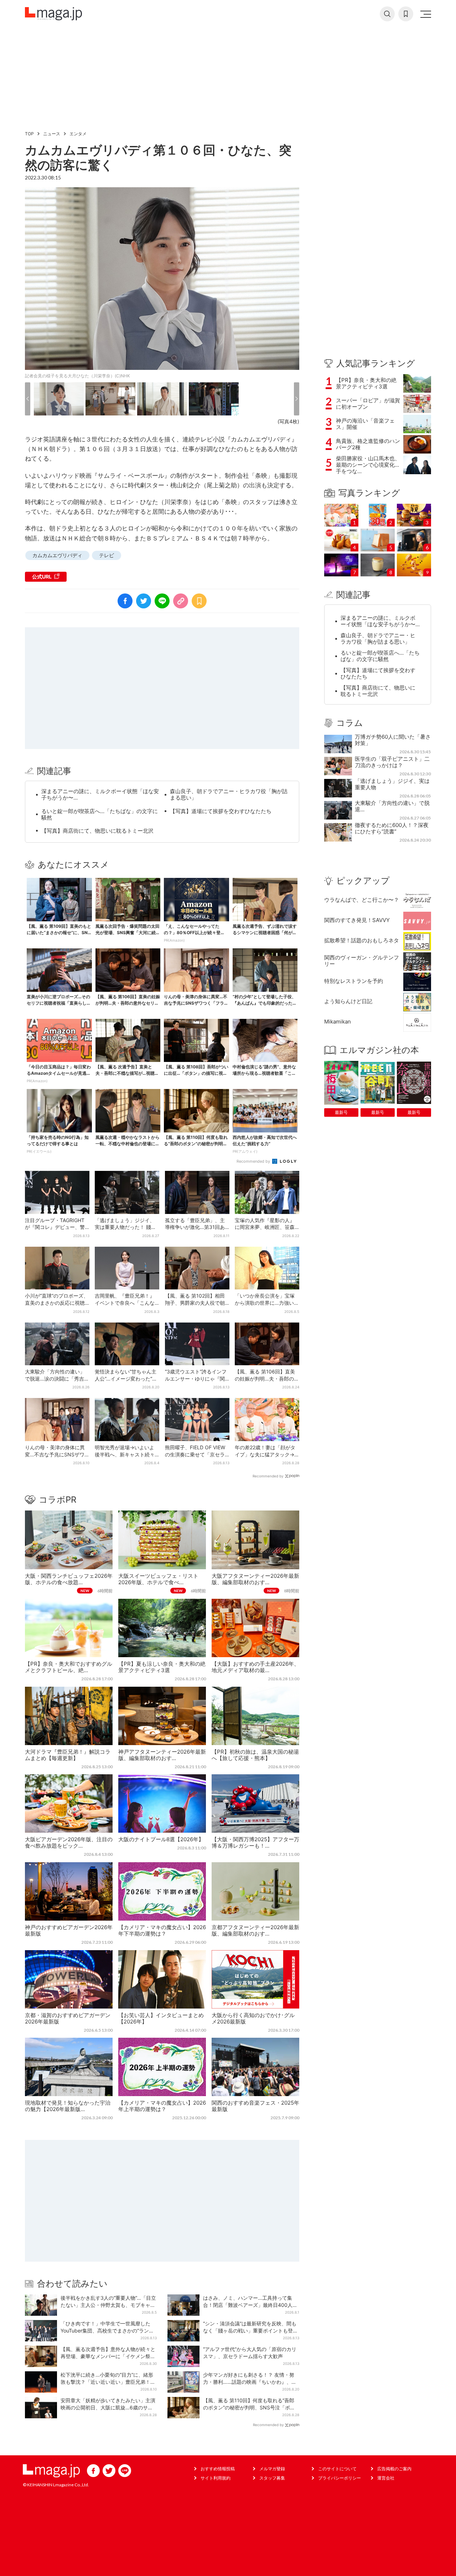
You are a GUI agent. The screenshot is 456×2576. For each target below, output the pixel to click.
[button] (28, 399)
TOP (29, 134)
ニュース (52, 134)
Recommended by (254, 1161)
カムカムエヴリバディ (57, 555)
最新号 (341, 1112)
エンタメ (78, 134)
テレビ (107, 555)
